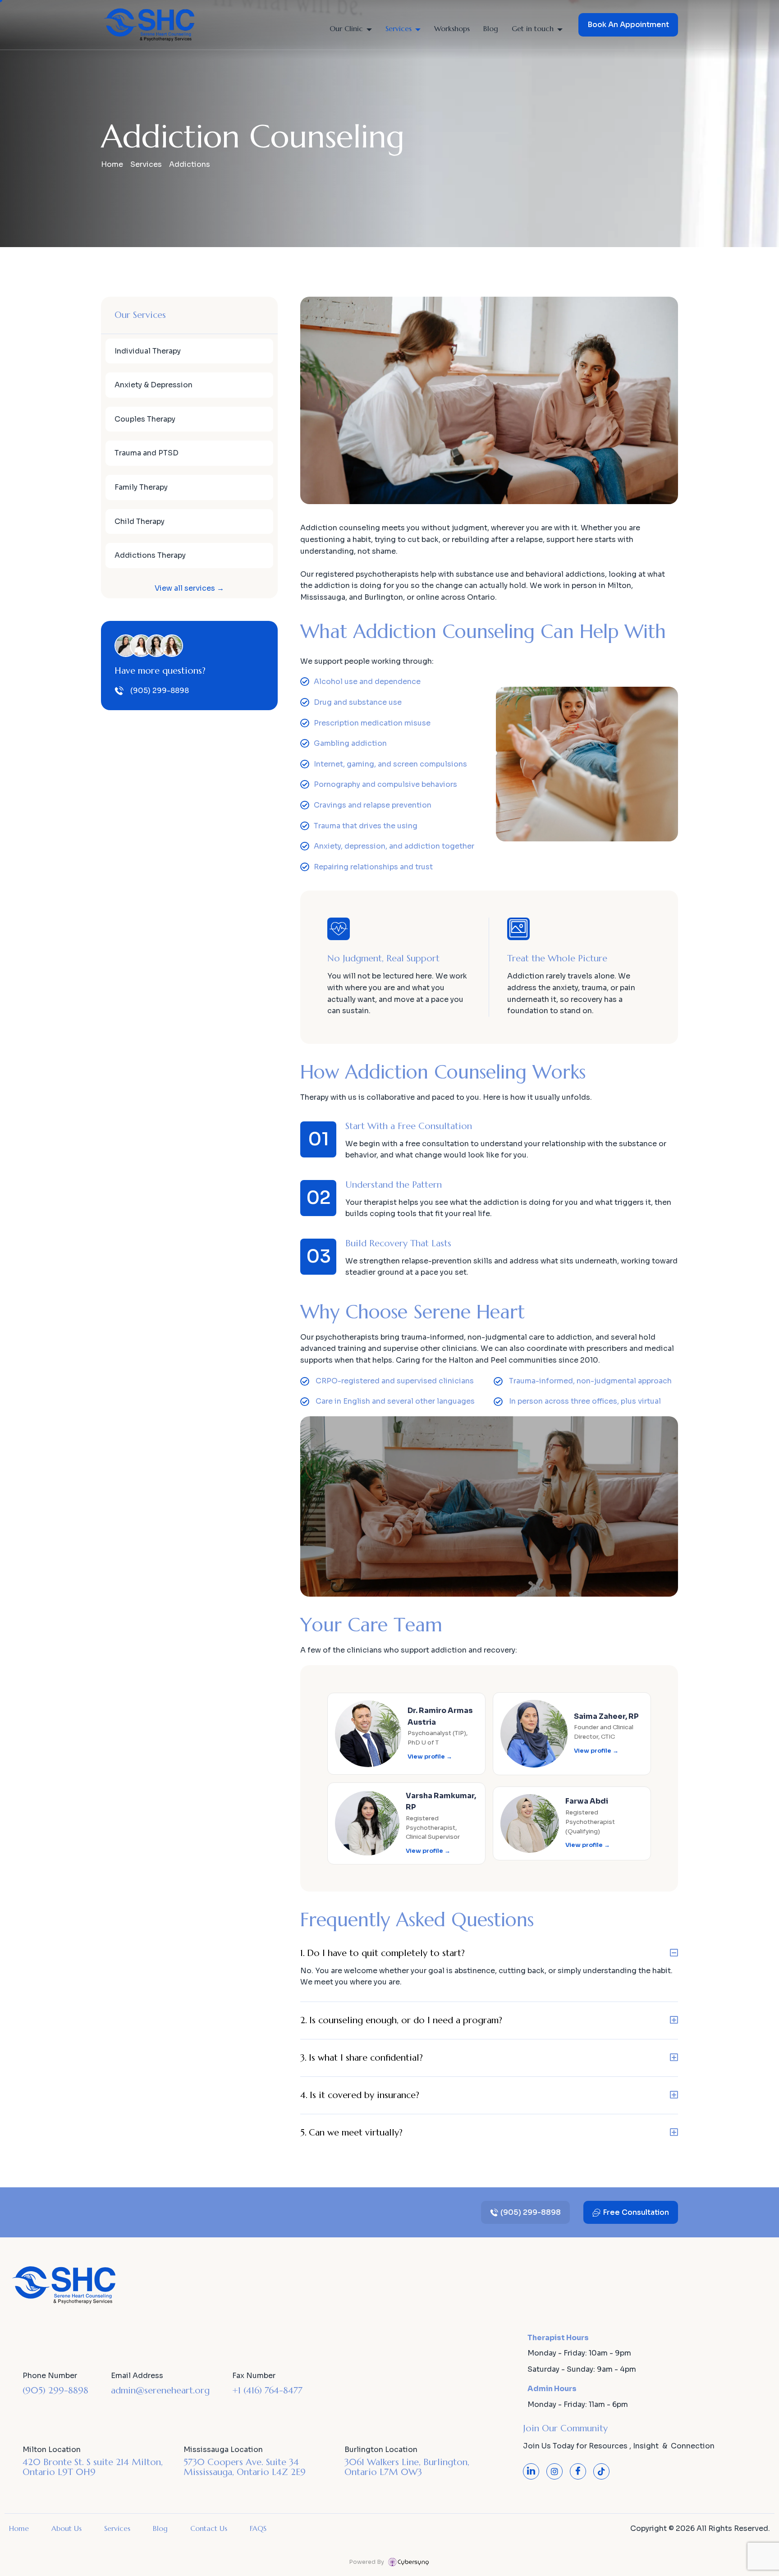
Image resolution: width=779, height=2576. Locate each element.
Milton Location (52, 2450)
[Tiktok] (601, 2471)
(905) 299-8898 (55, 2390)
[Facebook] (578, 2471)
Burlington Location (381, 2450)
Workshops (452, 28)
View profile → (430, 1756)
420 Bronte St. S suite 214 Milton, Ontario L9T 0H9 (93, 2467)
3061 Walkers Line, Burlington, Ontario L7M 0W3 (407, 2467)
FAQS (258, 2528)
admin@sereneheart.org (160, 2390)
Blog (491, 28)
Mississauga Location (223, 2450)
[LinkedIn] (531, 2471)
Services (399, 28)
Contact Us (209, 2528)
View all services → (189, 588)
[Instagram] (554, 2471)
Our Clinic (346, 28)
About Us (66, 2528)
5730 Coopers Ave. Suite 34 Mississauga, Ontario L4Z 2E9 (245, 2467)
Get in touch (533, 28)
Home (112, 164)
